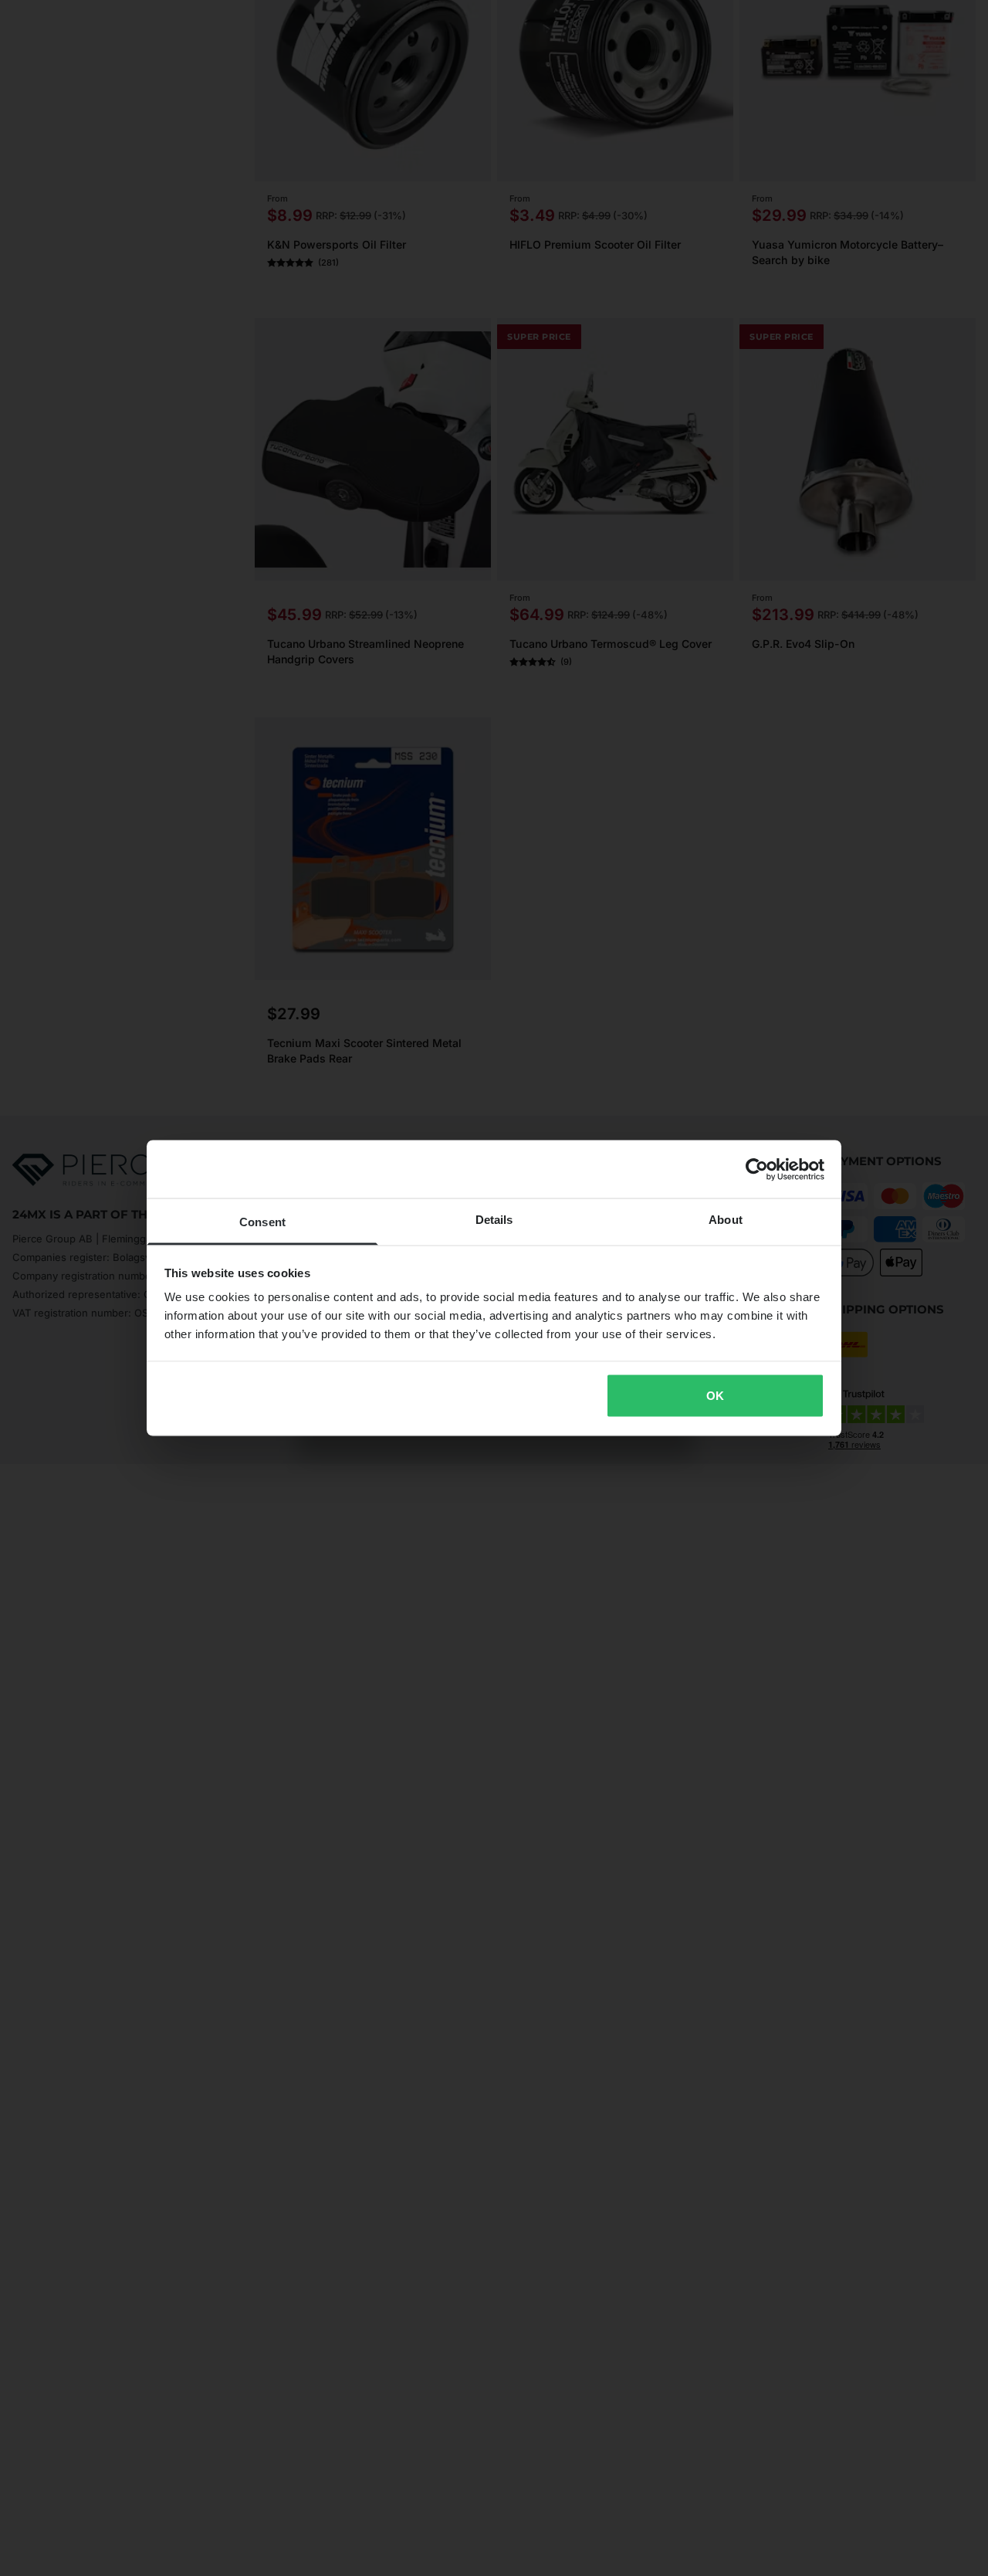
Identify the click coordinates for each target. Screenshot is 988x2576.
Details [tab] (494, 1220)
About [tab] (726, 1220)
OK (715, 1395)
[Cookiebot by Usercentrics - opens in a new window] (757, 1169)
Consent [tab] (262, 1222)
